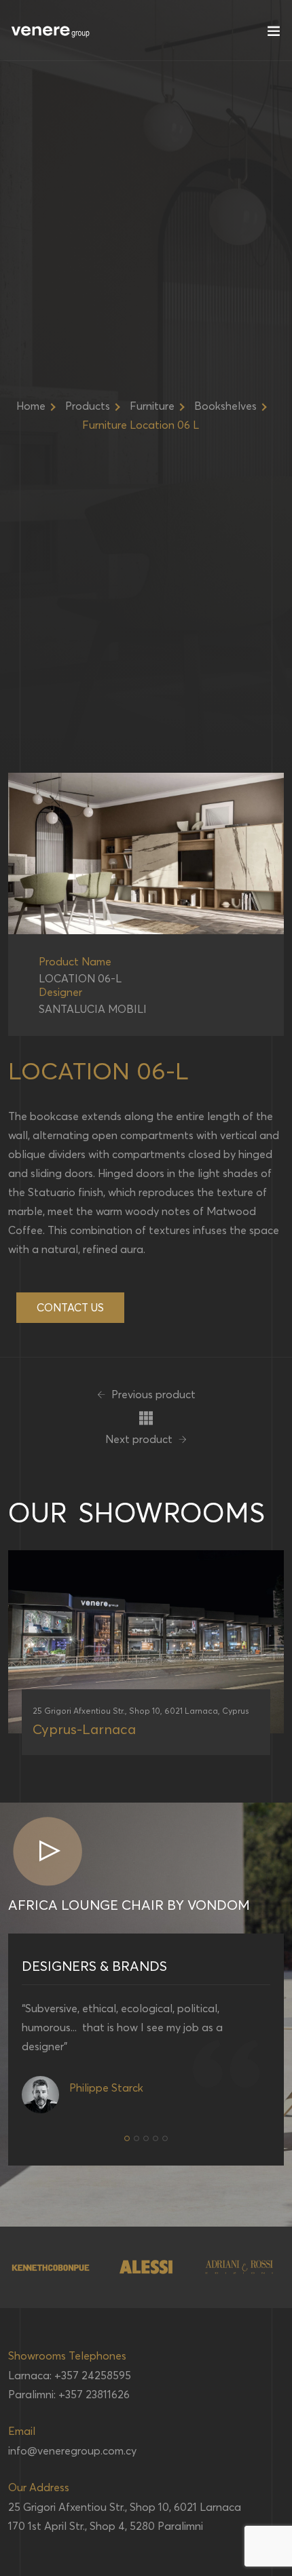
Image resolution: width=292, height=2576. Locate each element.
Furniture (152, 406)
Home (31, 406)
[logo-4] (146, 2267)
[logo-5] (240, 2267)
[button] (127, 2138)
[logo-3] (52, 2267)
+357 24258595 (93, 2375)
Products (88, 406)
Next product (140, 1439)
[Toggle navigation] (274, 34)
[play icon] (47, 1852)
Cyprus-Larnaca (84, 1729)
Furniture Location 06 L (141, 425)
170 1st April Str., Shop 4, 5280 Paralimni (106, 2526)
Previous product (152, 1394)
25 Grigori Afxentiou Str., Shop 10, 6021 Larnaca (125, 2507)
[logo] (51, 31)
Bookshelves (225, 406)
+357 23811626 (94, 2394)
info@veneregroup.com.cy (72, 2450)
